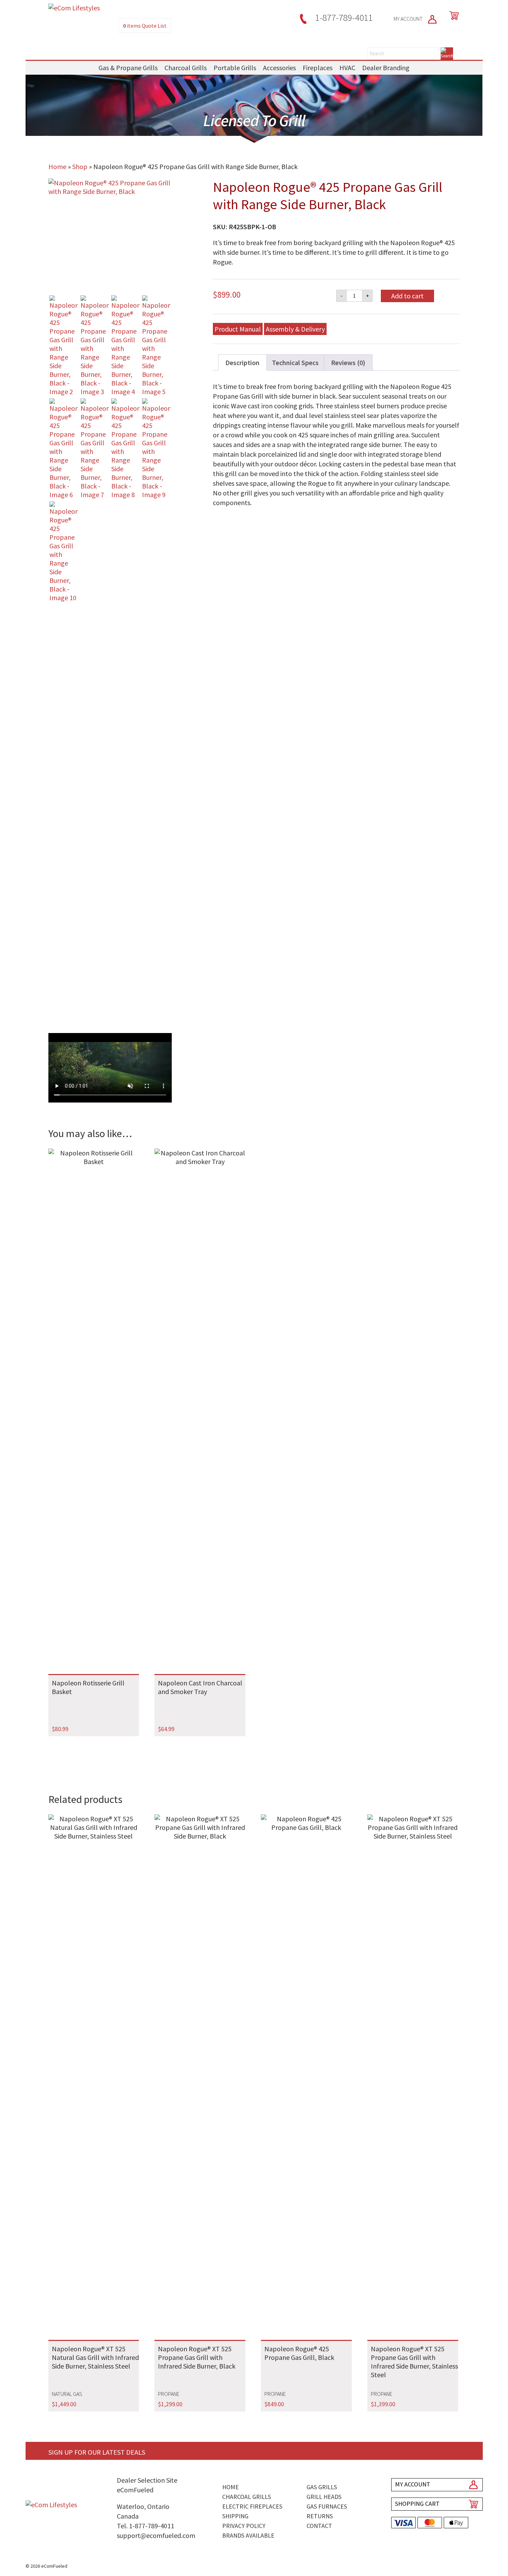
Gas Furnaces (327, 2506)
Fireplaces (318, 68)
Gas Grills (322, 2487)
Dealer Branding (386, 68)
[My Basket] (453, 16)
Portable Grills (235, 68)
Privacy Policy (244, 2526)
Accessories (279, 68)
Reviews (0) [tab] (348, 362)
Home (57, 166)
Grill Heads (324, 2497)
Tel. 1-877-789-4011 (145, 2526)
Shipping (235, 2516)
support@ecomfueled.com (156, 2535)
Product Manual (238, 329)
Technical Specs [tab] (295, 362)
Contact (319, 2526)
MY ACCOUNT (409, 19)
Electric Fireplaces (252, 2506)
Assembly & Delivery (295, 329)
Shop (80, 166)
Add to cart (407, 296)
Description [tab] (242, 362)
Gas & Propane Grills (128, 68)
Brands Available (248, 2535)
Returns (320, 2516)
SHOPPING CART (417, 2504)
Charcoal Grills (186, 68)
